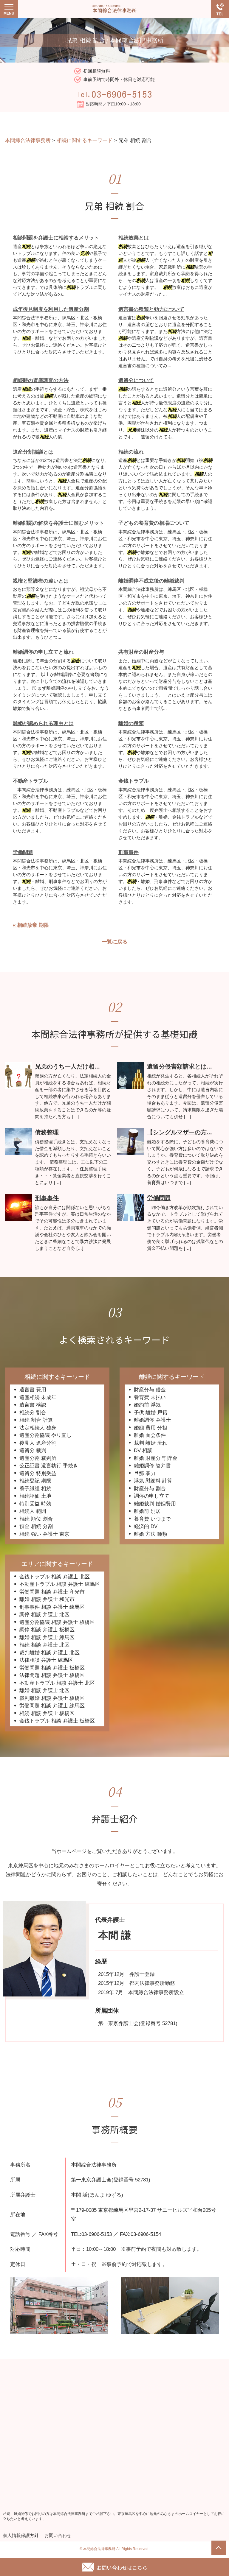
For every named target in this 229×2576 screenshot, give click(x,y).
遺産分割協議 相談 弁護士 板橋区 (57, 1622)
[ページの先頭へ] (219, 2548)
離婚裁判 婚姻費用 (155, 1504)
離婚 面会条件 (150, 1435)
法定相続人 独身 (38, 1428)
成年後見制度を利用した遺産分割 (51, 309)
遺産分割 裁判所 (38, 1458)
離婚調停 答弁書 (152, 1466)
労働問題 (23, 852)
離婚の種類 (131, 724)
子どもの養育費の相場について (154, 523)
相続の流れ (131, 452)
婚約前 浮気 (147, 1405)
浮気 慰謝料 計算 (153, 1481)
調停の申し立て (152, 1496)
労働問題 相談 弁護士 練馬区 (52, 1706)
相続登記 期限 (35, 1481)
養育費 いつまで (152, 1519)
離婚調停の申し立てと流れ (43, 652)
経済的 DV (146, 1526)
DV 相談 (143, 1450)
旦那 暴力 (145, 1473)
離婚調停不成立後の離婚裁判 (151, 581)
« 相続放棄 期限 (31, 925)
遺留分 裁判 (33, 1450)
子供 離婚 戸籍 (151, 1413)
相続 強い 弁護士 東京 (44, 1534)
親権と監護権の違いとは (41, 581)
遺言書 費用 (33, 1390)
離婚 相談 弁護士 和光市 (47, 1599)
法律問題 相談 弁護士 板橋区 (52, 1675)
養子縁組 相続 (35, 1489)
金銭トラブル (134, 781)
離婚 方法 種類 (151, 1534)
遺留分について (136, 380)
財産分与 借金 (150, 1390)
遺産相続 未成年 (38, 1397)
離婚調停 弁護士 (152, 1420)
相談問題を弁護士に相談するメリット (56, 238)
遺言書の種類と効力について (151, 309)
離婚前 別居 (147, 1511)
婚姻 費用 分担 (151, 1428)
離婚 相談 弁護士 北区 (44, 1690)
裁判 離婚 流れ (151, 1443)
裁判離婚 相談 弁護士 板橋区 (52, 1698)
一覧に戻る (115, 942)
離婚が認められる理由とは (43, 724)
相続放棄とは (134, 238)
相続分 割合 (33, 1413)
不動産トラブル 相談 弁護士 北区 (57, 1683)
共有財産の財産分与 (141, 652)
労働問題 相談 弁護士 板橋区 (52, 1668)
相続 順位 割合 (36, 1519)
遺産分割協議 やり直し (45, 1435)
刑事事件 (129, 852)
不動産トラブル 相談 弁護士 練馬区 (60, 1584)
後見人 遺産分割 (38, 1443)
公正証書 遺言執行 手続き (49, 1466)
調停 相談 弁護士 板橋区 (47, 1630)
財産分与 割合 (150, 1489)
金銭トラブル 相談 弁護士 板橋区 (57, 1721)
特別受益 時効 (35, 1504)
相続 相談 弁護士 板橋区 (47, 1713)
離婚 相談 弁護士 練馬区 (47, 1637)
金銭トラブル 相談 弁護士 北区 (55, 1577)
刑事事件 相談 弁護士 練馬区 (52, 1607)
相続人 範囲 (33, 1511)
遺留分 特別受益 (38, 1473)
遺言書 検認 (33, 1405)
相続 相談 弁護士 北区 (44, 1645)
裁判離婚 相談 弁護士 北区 (49, 1653)
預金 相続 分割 (36, 1526)
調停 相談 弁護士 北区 (44, 1615)
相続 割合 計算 (36, 1420)
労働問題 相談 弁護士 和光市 (52, 1592)
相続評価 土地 (35, 1496)
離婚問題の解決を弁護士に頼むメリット (58, 523)
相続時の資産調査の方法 (41, 380)
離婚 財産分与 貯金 (156, 1458)
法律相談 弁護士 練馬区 (46, 1660)
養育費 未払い (150, 1397)
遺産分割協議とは (33, 452)
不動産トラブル (31, 781)
